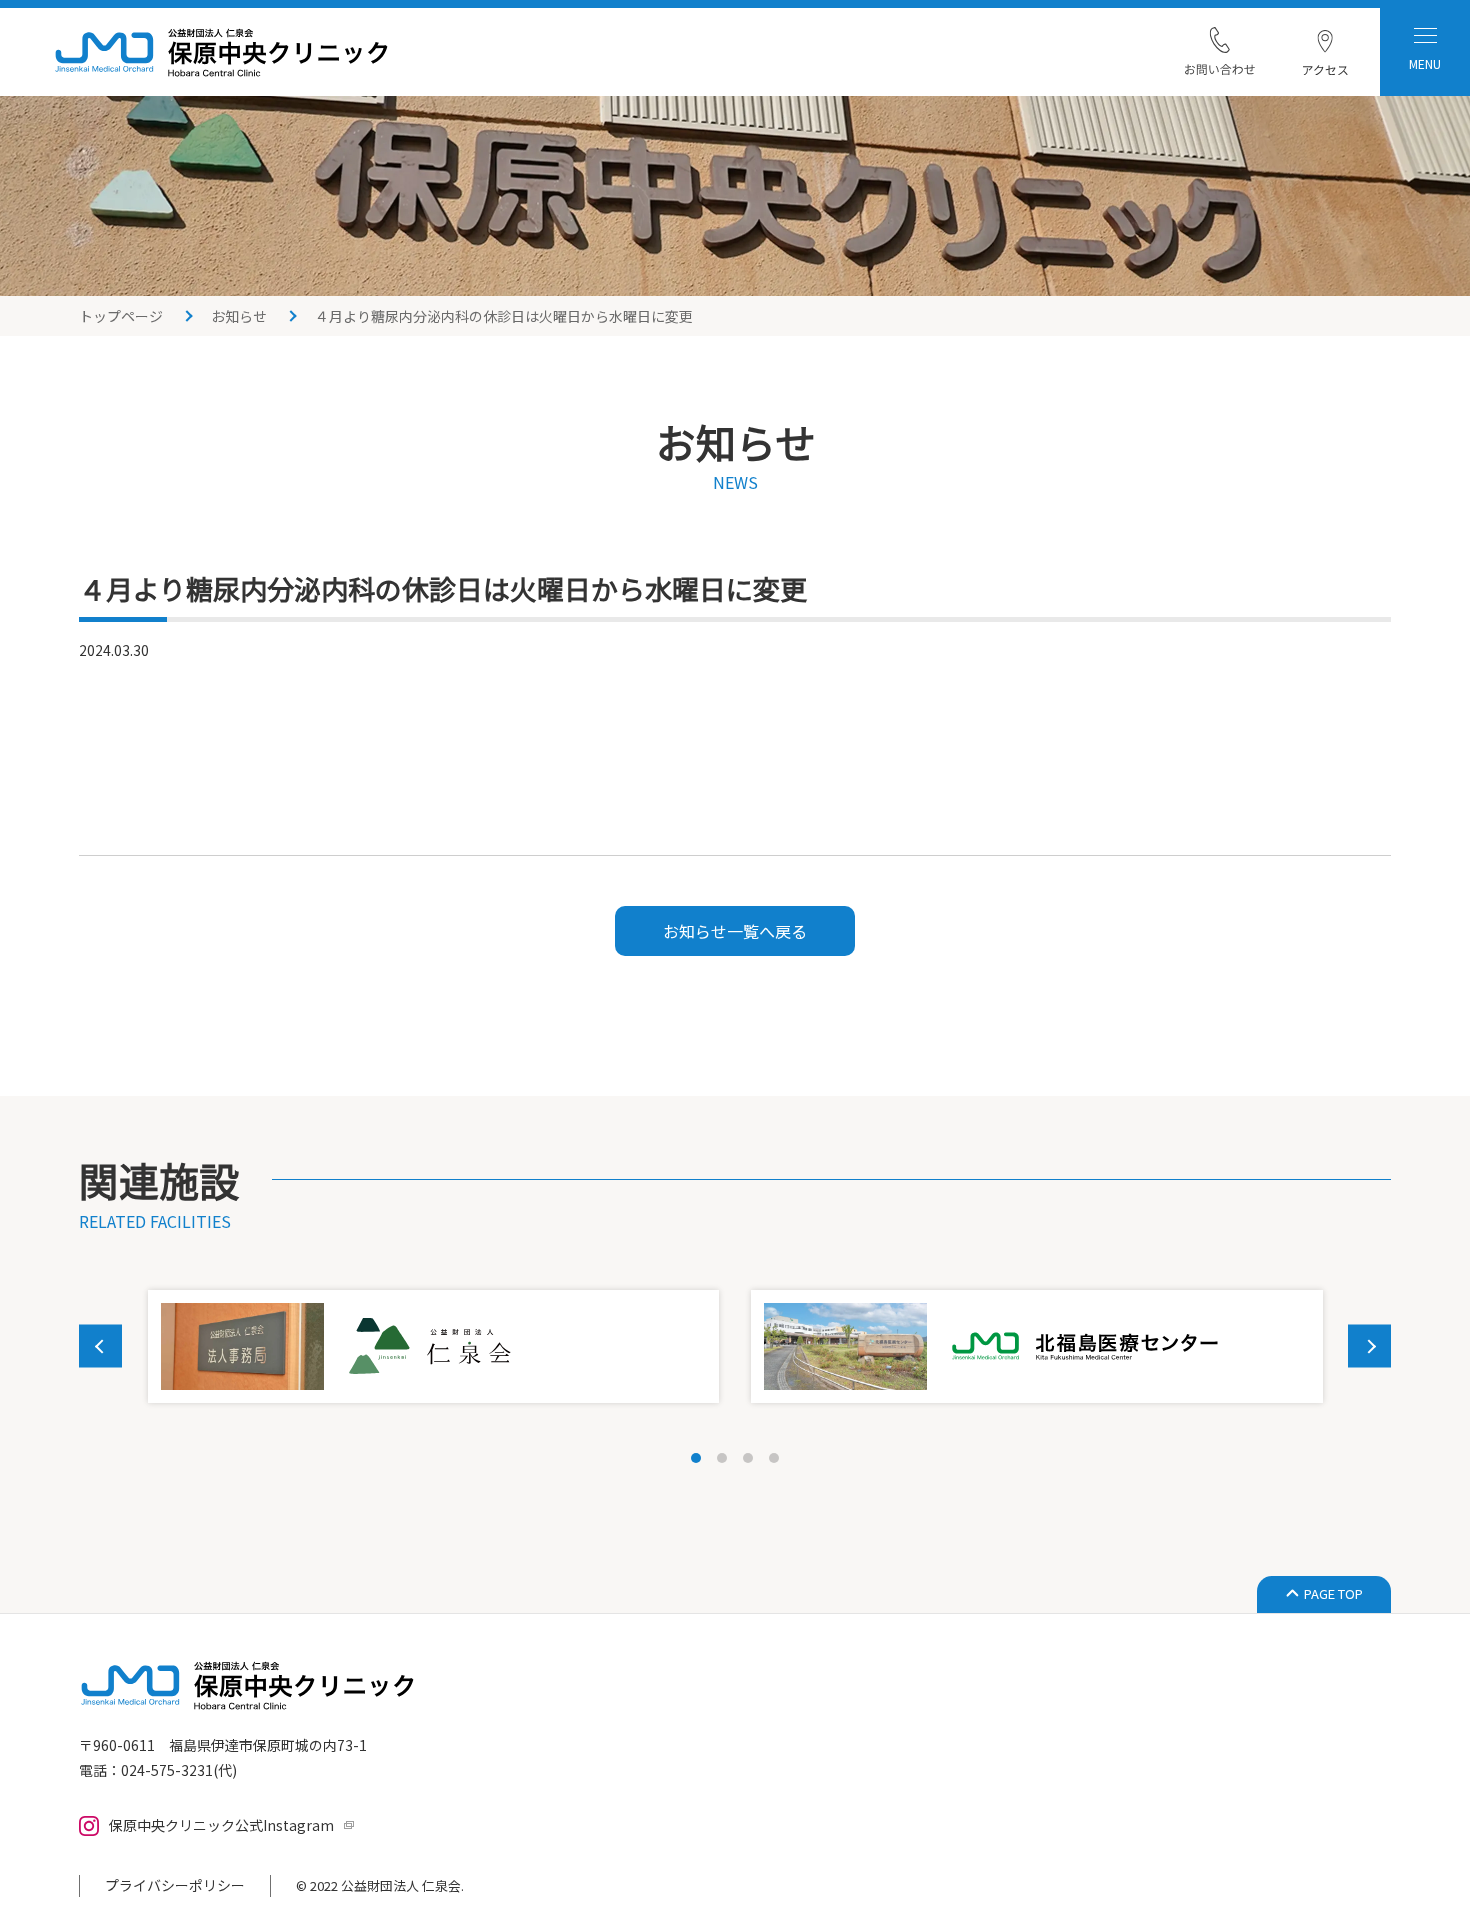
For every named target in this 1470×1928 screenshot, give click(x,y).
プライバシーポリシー (175, 1885)
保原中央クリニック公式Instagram (221, 1825)
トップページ (121, 316)
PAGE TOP (1333, 1593)
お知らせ (239, 316)
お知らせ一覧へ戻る (735, 931)
